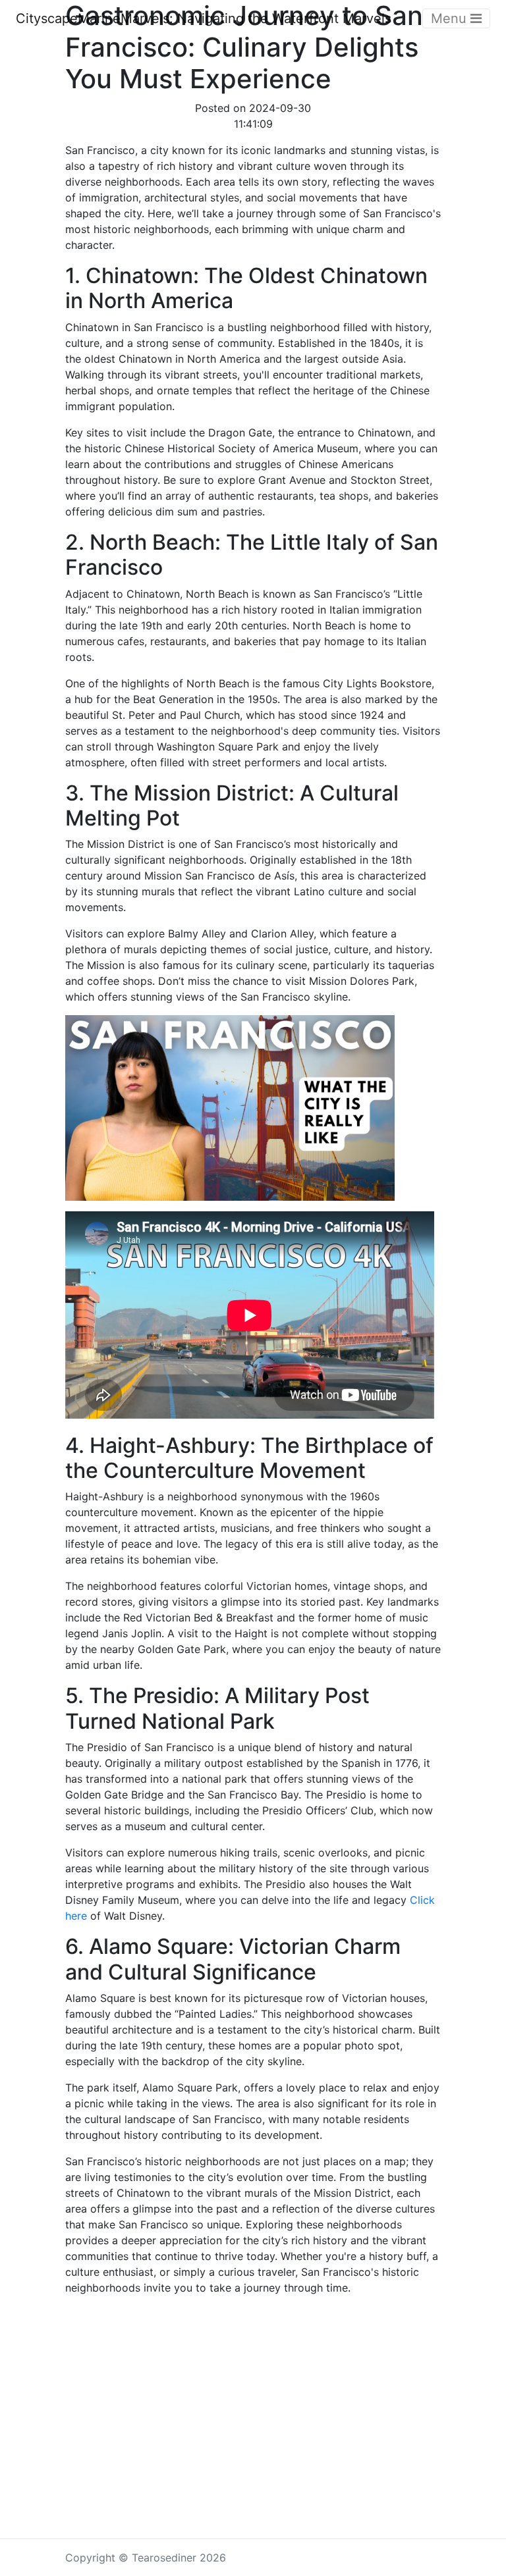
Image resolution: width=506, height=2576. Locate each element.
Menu (451, 18)
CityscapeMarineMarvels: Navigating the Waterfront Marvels (204, 18)
